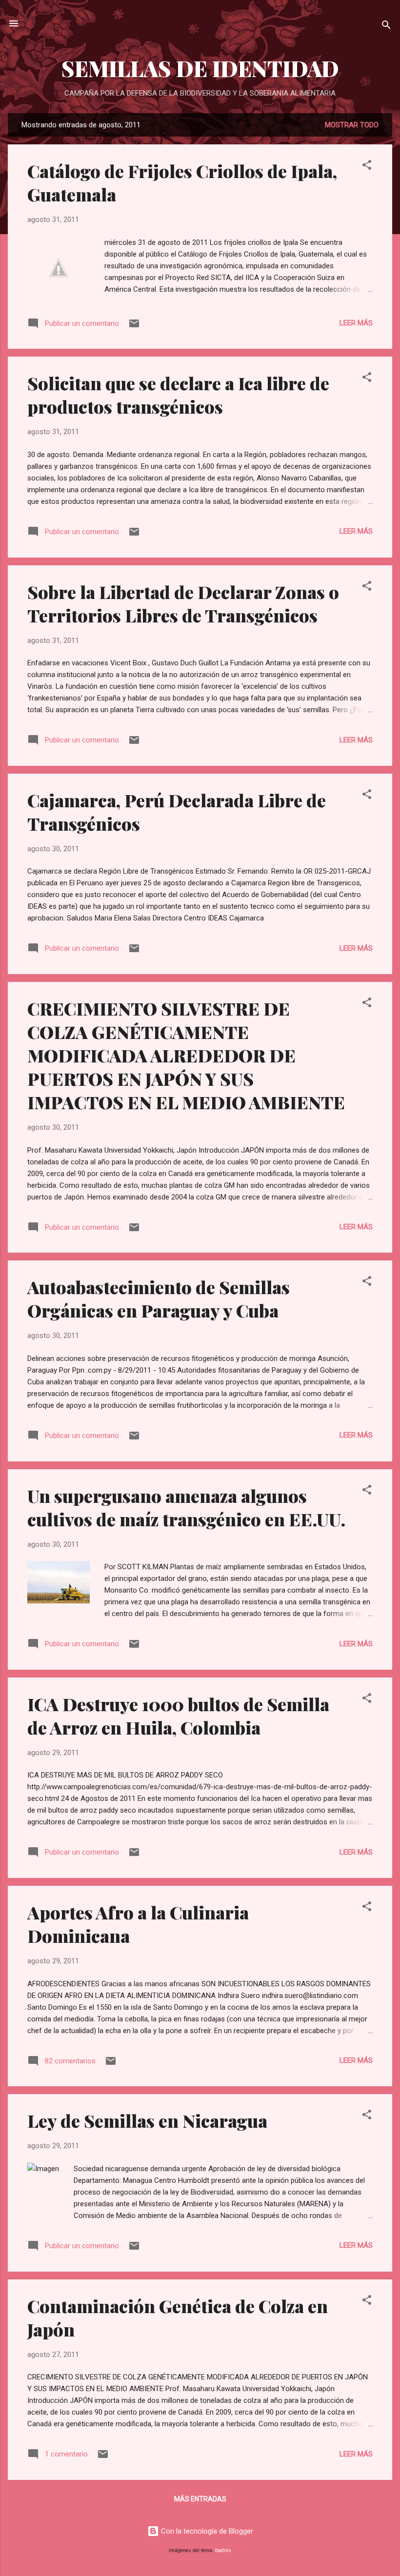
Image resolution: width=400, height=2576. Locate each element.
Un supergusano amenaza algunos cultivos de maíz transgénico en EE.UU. (186, 1507)
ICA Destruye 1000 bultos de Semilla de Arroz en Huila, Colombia (178, 1716)
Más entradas (200, 2499)
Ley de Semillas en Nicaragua (147, 2120)
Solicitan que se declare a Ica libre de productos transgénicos (178, 395)
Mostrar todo (352, 125)
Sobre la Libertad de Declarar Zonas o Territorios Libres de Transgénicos (183, 603)
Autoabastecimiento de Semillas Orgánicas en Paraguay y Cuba (159, 1298)
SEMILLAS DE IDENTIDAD (200, 68)
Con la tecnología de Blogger (206, 2531)
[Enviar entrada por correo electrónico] (134, 327)
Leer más (356, 323)
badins (223, 2550)
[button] (367, 167)
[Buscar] (386, 27)
